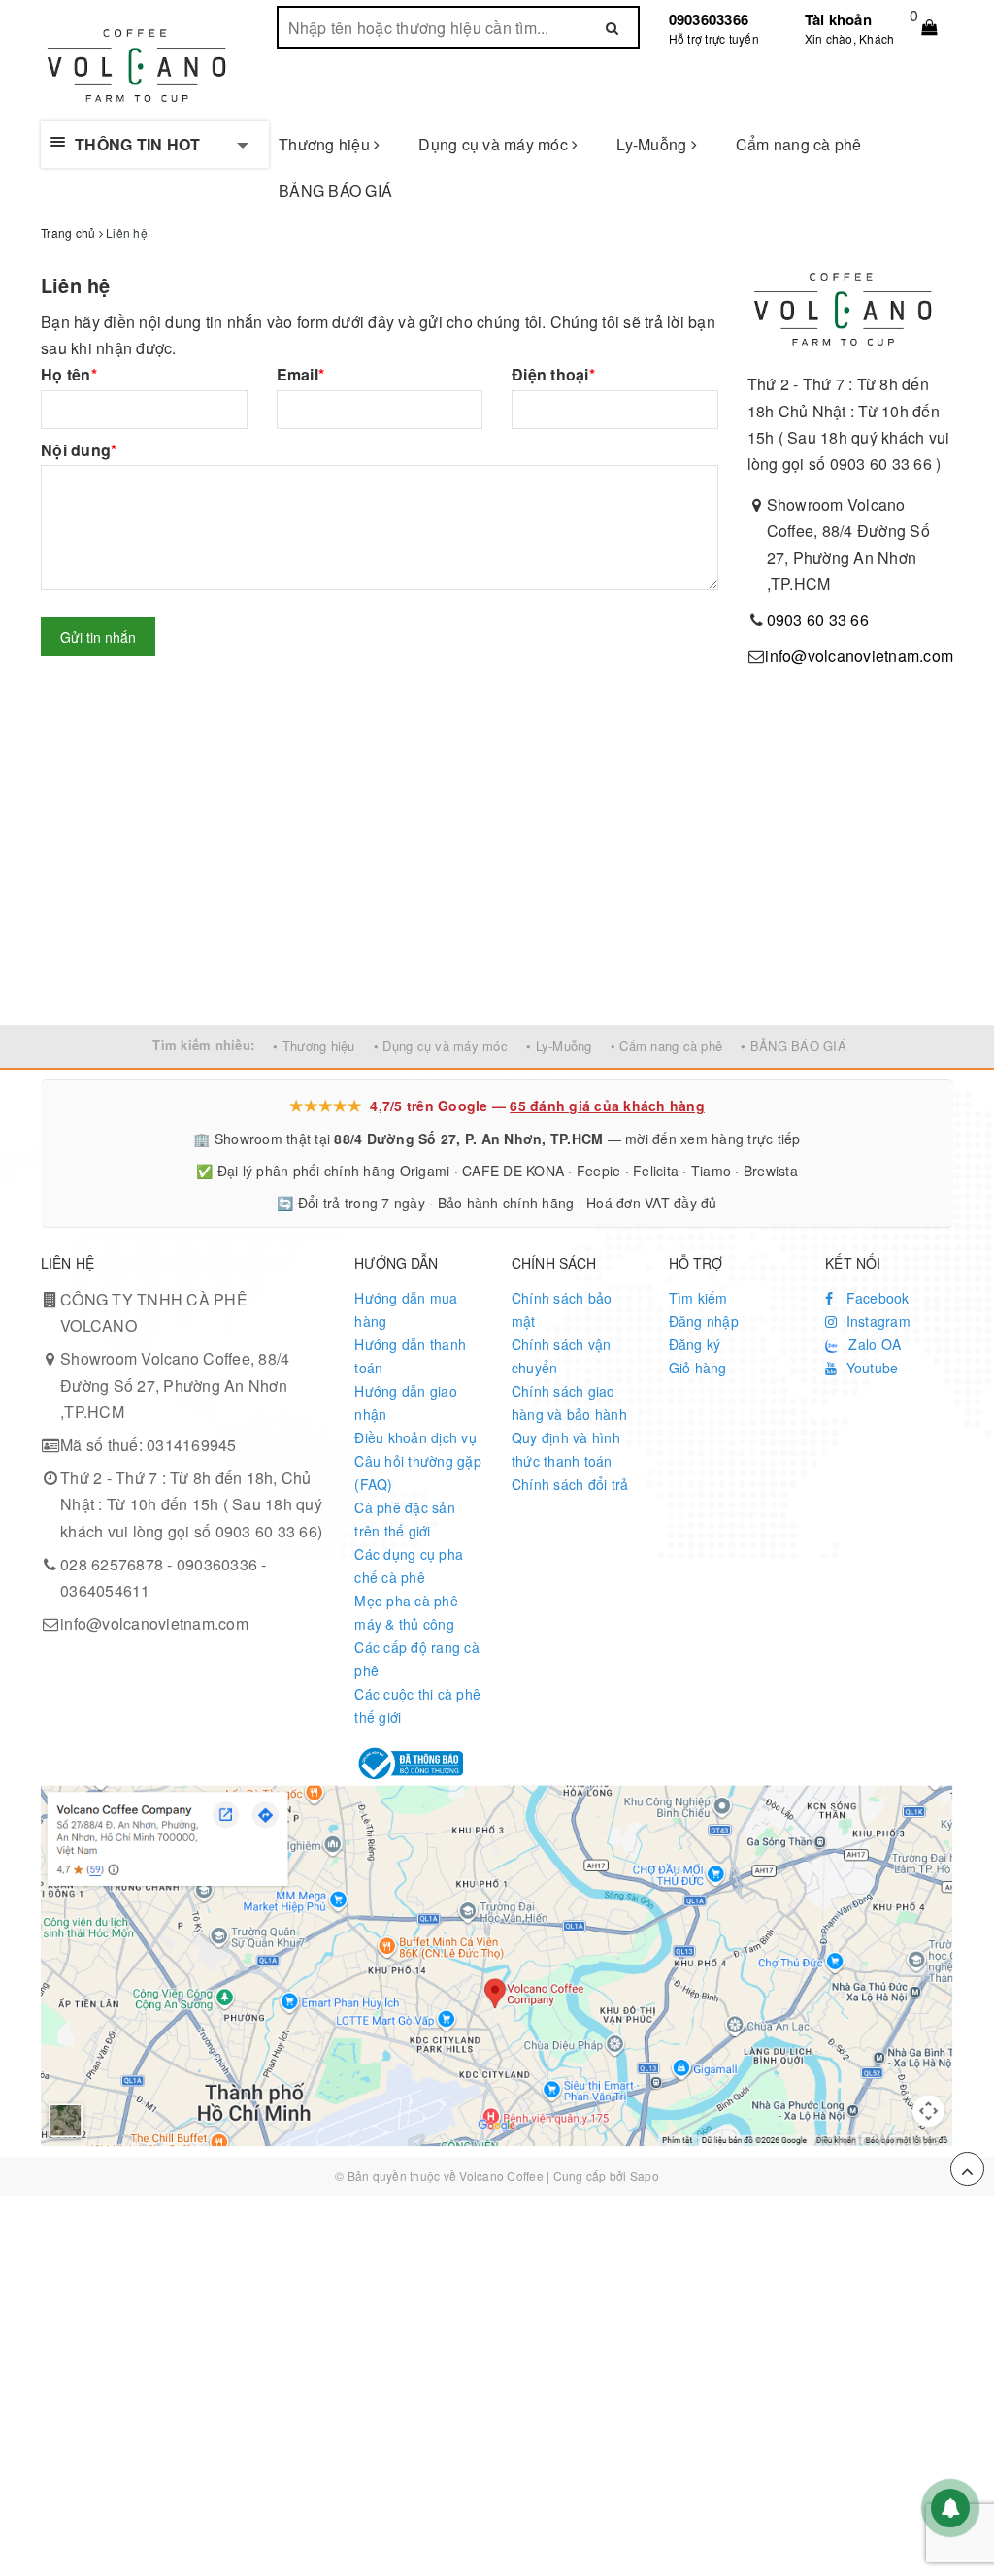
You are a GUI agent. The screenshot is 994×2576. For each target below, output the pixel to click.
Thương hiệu (326, 144)
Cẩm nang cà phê (799, 144)
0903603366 (709, 19)
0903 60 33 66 (818, 620)
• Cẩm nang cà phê (666, 1046)
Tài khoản (838, 19)
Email (301, 374)
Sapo (645, 2176)
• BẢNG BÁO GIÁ (794, 1046)
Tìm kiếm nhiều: (203, 1045)
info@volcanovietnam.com (859, 656)
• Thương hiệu (314, 1046)
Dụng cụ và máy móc (495, 144)
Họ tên (69, 374)
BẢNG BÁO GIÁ (335, 191)
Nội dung (79, 450)
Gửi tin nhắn (98, 637)
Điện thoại (553, 374)
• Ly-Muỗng (559, 1046)
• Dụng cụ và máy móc (441, 1046)
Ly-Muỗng (653, 144)
